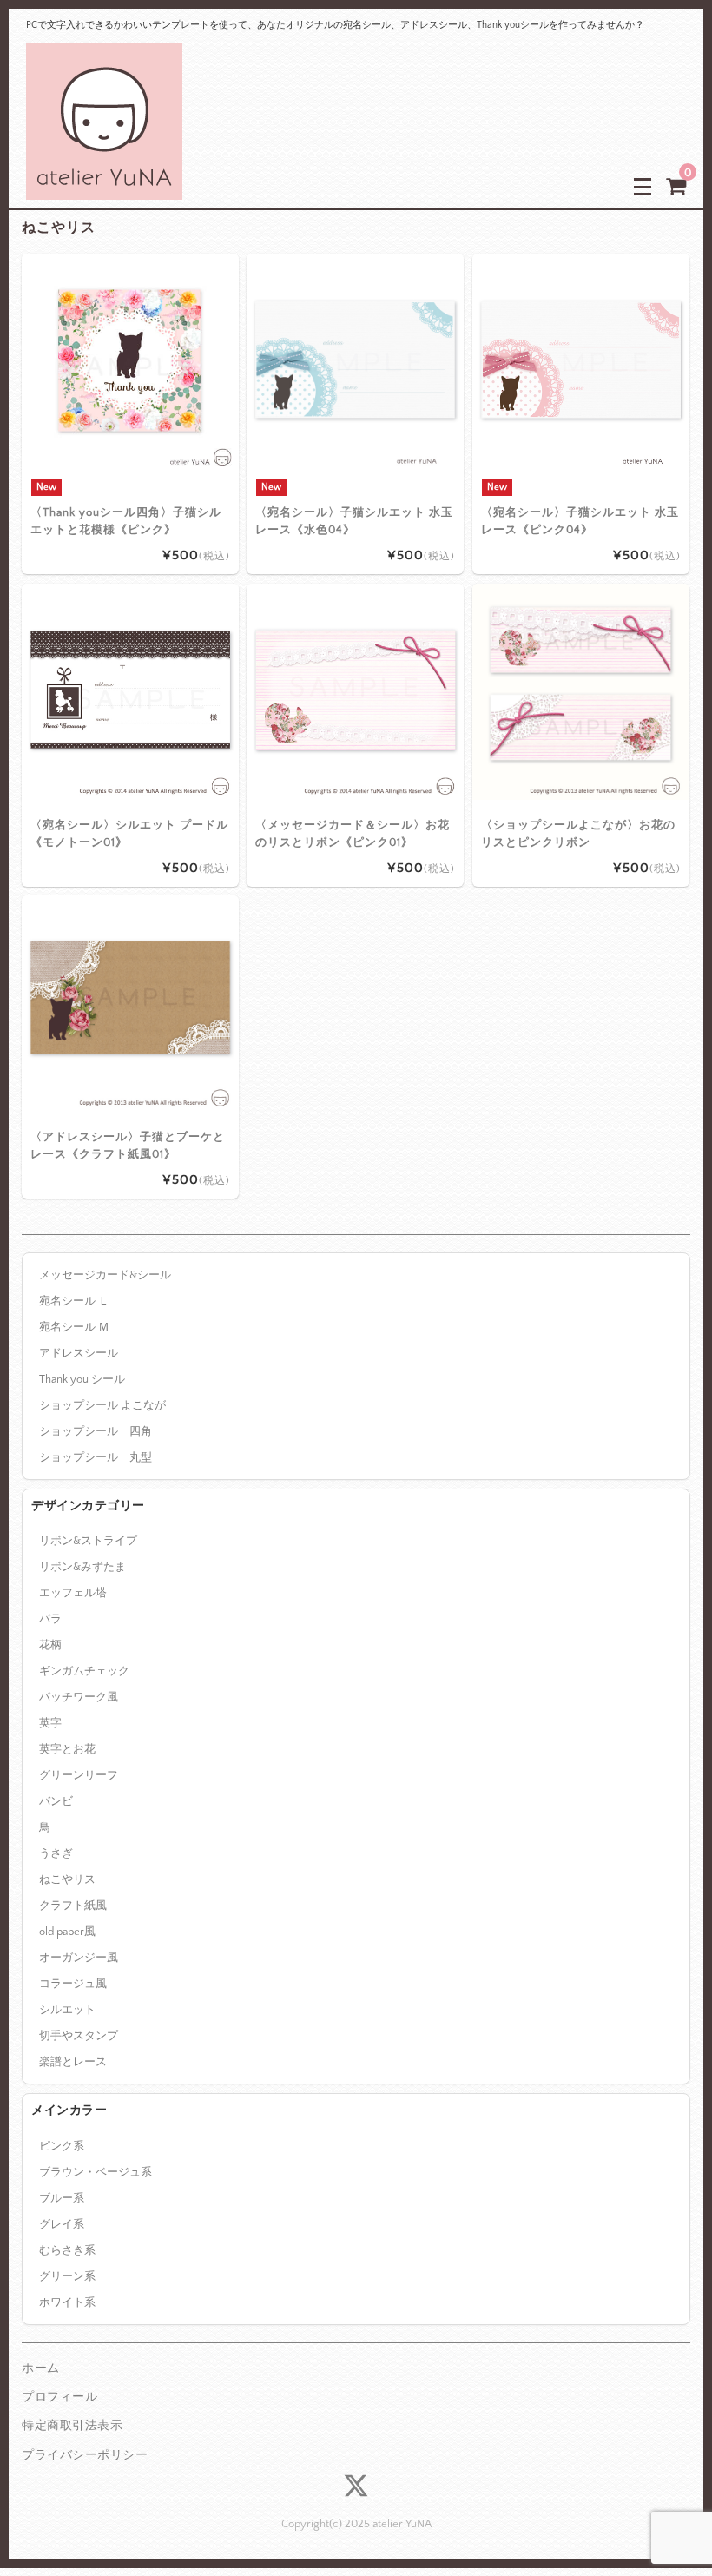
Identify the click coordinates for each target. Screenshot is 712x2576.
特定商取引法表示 (72, 2426)
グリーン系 (67, 2276)
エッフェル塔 (73, 1593)
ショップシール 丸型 (96, 1457)
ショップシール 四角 (96, 1431)
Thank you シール (82, 1379)
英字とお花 (67, 1749)
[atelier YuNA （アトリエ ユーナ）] (104, 186)
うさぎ (56, 1853)
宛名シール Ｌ (74, 1301)
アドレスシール (79, 1353)
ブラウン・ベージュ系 (96, 2172)
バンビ (56, 1801)
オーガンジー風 (79, 1958)
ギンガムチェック (84, 1671)
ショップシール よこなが (102, 1405)
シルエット (67, 2010)
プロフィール (59, 2397)
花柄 (50, 1645)
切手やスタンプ (79, 2036)
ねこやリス (67, 1879)
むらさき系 (67, 2250)
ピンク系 (62, 2146)
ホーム (41, 2368)
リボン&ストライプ (88, 1541)
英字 (50, 1723)
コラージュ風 (73, 1984)
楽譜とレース (73, 2062)
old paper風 (67, 1932)
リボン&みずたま (82, 1567)
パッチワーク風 (79, 1697)
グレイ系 (62, 2224)
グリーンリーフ (79, 1775)
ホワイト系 (67, 2302)
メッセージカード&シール (105, 1275)
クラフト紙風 (73, 1906)
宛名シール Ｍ (74, 1327)
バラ (50, 1619)
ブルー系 (62, 2198)
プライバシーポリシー (85, 2455)
